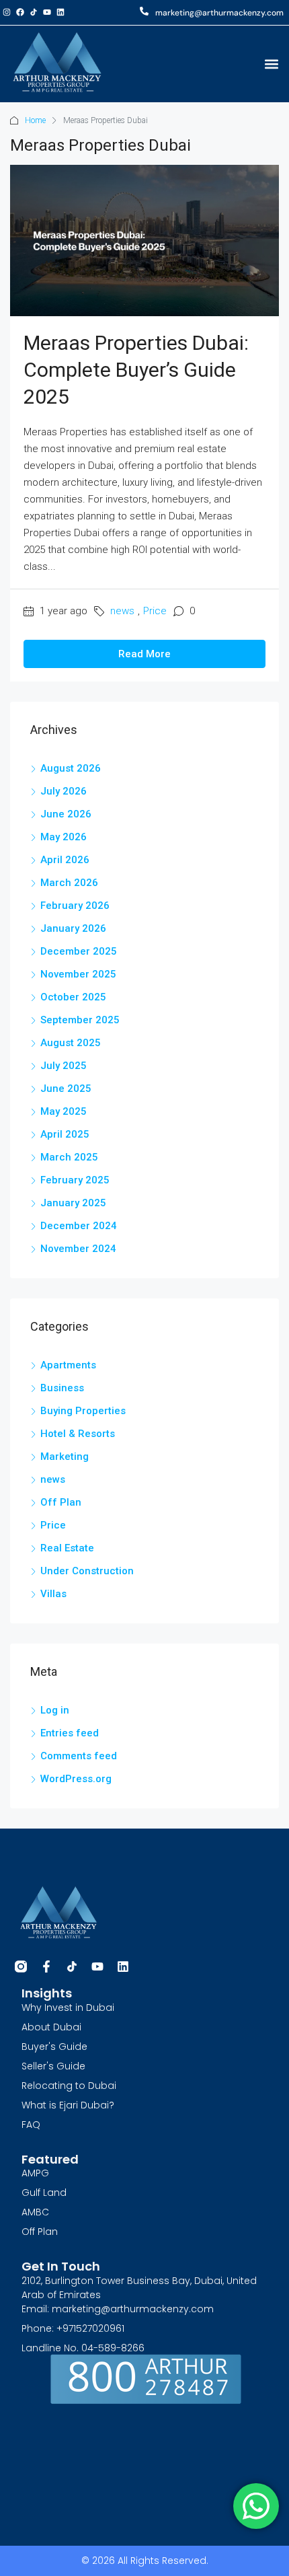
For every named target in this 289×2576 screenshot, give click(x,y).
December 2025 (79, 951)
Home (35, 120)
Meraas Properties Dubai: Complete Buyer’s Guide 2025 (136, 370)
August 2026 (71, 768)
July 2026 (64, 791)
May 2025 (64, 1111)
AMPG (35, 2173)
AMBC (35, 2212)
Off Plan (61, 1502)
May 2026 (64, 837)
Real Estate (67, 1548)
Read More (144, 654)
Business (62, 1388)
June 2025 (66, 1089)
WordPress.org (76, 1779)
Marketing (65, 1457)
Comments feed (79, 1756)
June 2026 (66, 814)
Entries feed (70, 1733)
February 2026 (75, 906)
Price (155, 611)
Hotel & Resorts (78, 1434)
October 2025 (73, 997)
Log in (55, 1710)
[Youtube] (47, 12)
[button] (271, 64)
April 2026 (65, 860)
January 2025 (73, 1203)
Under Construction (87, 1571)
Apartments (68, 1365)
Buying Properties (83, 1411)
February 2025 (75, 1180)
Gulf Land (44, 2193)
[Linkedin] (60, 12)
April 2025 (65, 1134)
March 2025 (69, 1157)
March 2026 (69, 883)
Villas (53, 1594)
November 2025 (78, 974)
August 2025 (71, 1043)
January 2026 (73, 928)
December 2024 (79, 1226)
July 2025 (64, 1066)
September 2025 (80, 1020)
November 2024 (78, 1249)
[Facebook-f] (46, 1966)
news (122, 611)
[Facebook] (20, 12)
